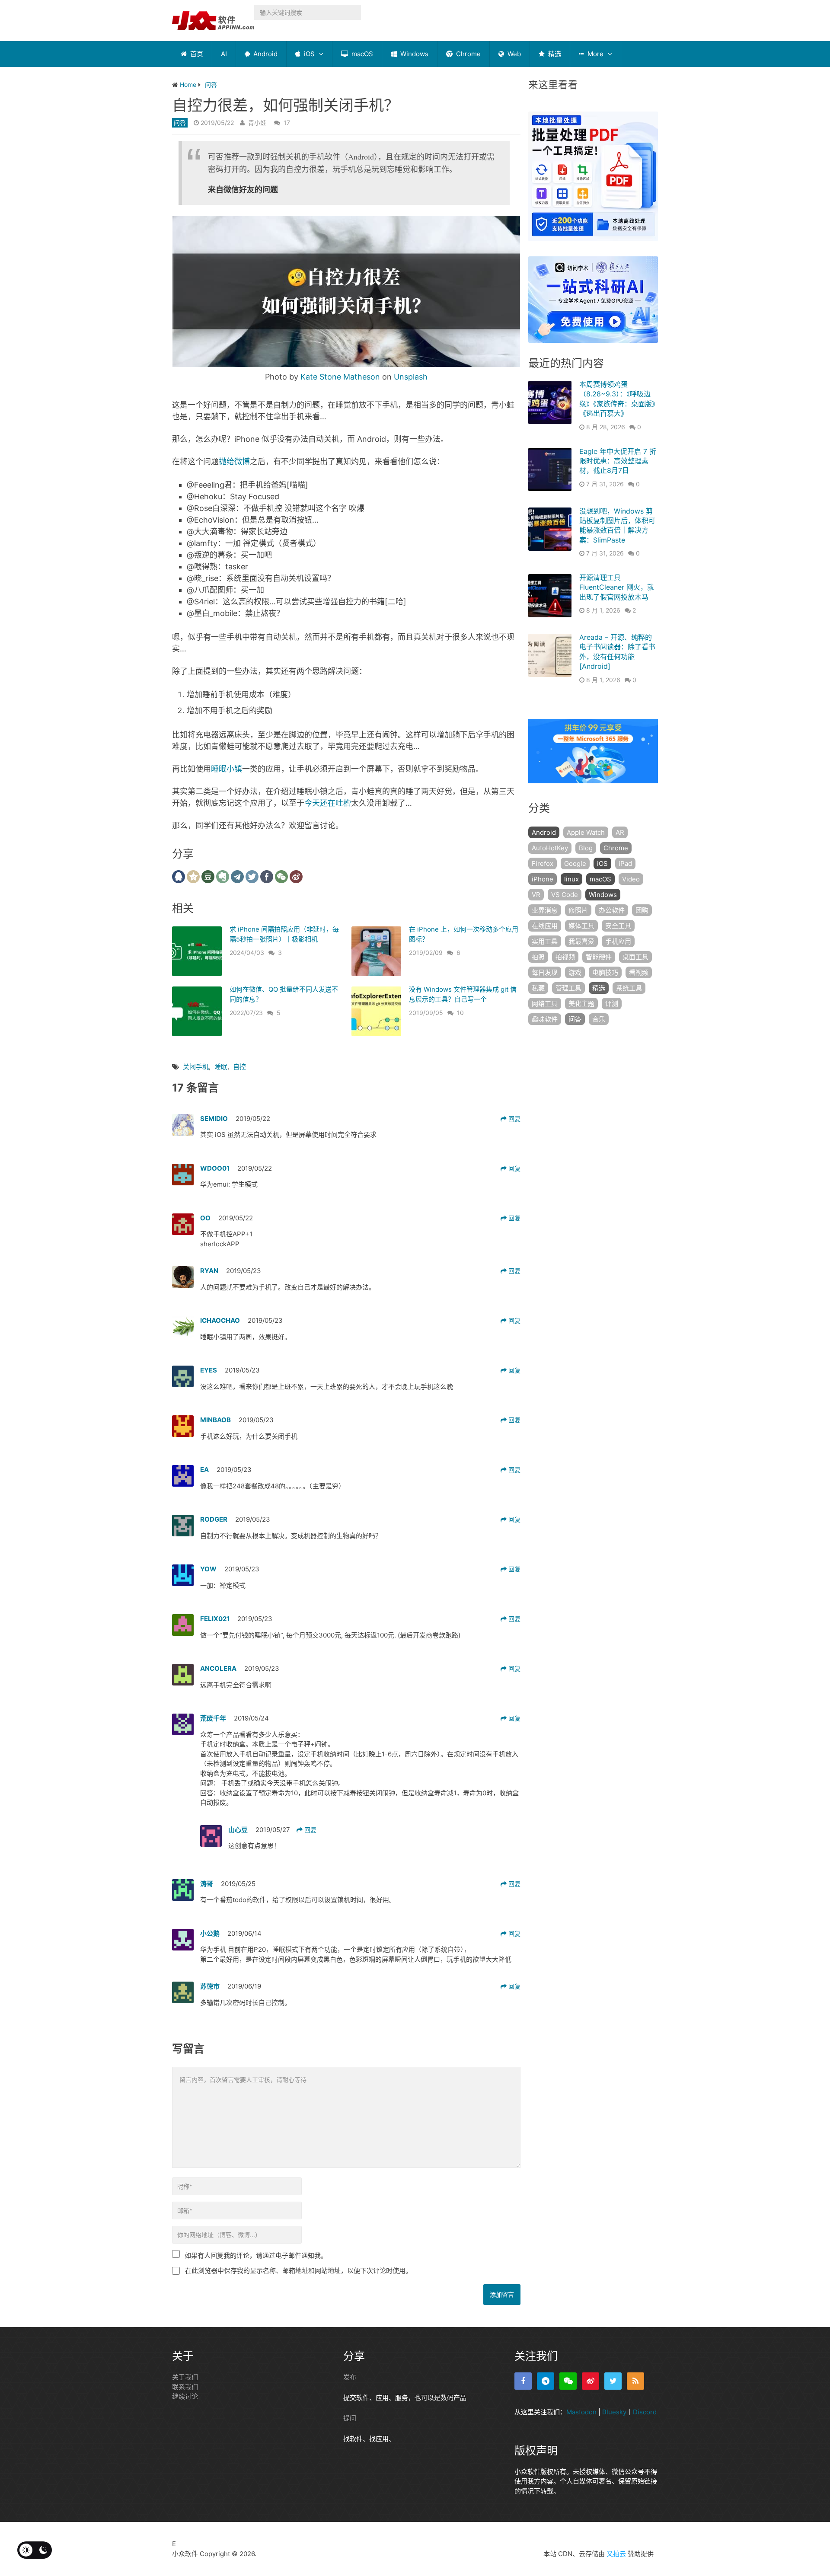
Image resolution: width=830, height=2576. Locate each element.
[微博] (591, 2381)
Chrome (468, 54)
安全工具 (618, 926)
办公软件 (612, 910)
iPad (625, 863)
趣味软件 (545, 1019)
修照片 (578, 910)
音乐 (599, 1019)
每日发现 (545, 972)
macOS (361, 54)
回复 (514, 1119)
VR (536, 895)
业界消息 (545, 910)
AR (620, 832)
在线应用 (545, 926)
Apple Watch (586, 832)
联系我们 (185, 2387)
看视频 (639, 972)
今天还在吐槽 (328, 803)
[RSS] (635, 2381)
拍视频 (565, 957)
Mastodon (581, 2412)
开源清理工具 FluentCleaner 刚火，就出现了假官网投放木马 (617, 587)
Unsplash (411, 377)
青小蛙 (257, 123)
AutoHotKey (550, 848)
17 (287, 123)
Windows (413, 54)
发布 (350, 2377)
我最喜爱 (581, 941)
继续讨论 (185, 2396)
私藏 (538, 988)
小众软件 (185, 2554)
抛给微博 (234, 461)
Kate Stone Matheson (340, 377)
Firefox (543, 863)
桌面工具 (635, 957)
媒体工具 (581, 926)
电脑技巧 (605, 972)
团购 (642, 910)
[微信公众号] (568, 2381)
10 (460, 1013)
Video (631, 879)
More (595, 54)
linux (571, 879)
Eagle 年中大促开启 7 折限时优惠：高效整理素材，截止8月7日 (618, 461)
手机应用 (618, 941)
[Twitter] (613, 2381)
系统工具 (629, 988)
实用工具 (545, 941)
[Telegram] (546, 2381)
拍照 (538, 957)
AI (224, 54)
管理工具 (568, 988)
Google (575, 863)
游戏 (575, 972)
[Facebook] (523, 2381)
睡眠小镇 (227, 769)
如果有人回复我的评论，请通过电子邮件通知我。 (256, 2255)
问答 (180, 123)
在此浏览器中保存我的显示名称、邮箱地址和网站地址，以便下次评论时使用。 (298, 2271)
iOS (308, 54)
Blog (586, 848)
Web (513, 54)
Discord (645, 2412)
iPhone (543, 879)
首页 (196, 54)
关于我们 (185, 2377)
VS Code (565, 895)
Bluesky (614, 2412)
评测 (612, 1004)
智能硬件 (599, 957)
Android (265, 54)
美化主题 (581, 1004)
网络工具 (545, 1004)
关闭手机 (196, 1067)
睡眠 (221, 1067)
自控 (239, 1067)
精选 (554, 54)
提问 (350, 2418)
